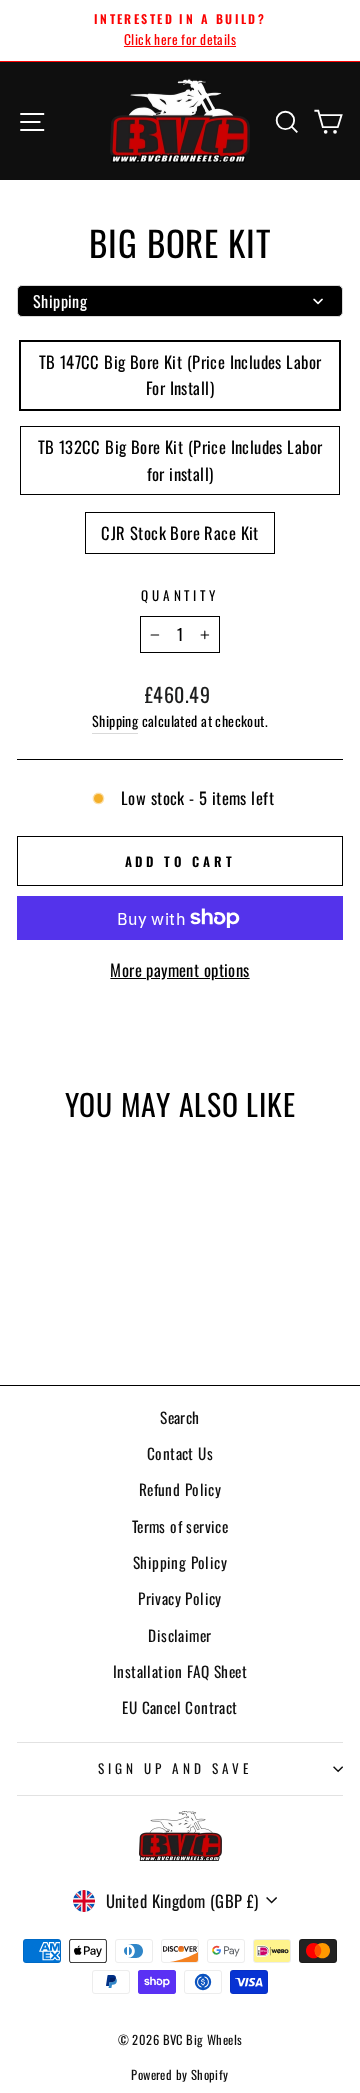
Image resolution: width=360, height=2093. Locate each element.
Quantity (180, 595)
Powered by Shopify (179, 2074)
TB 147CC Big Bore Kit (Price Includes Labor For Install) (180, 375)
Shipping (115, 720)
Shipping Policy (180, 1562)
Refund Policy (180, 1489)
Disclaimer (179, 1635)
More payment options (179, 969)
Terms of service (180, 1526)
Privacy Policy (180, 1598)
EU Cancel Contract (179, 1707)
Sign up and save (175, 1768)
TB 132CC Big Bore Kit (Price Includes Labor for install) (180, 460)
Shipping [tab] (60, 301)
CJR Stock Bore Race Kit (180, 532)
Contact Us (180, 1453)
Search (179, 1417)
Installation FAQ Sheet (180, 1671)
